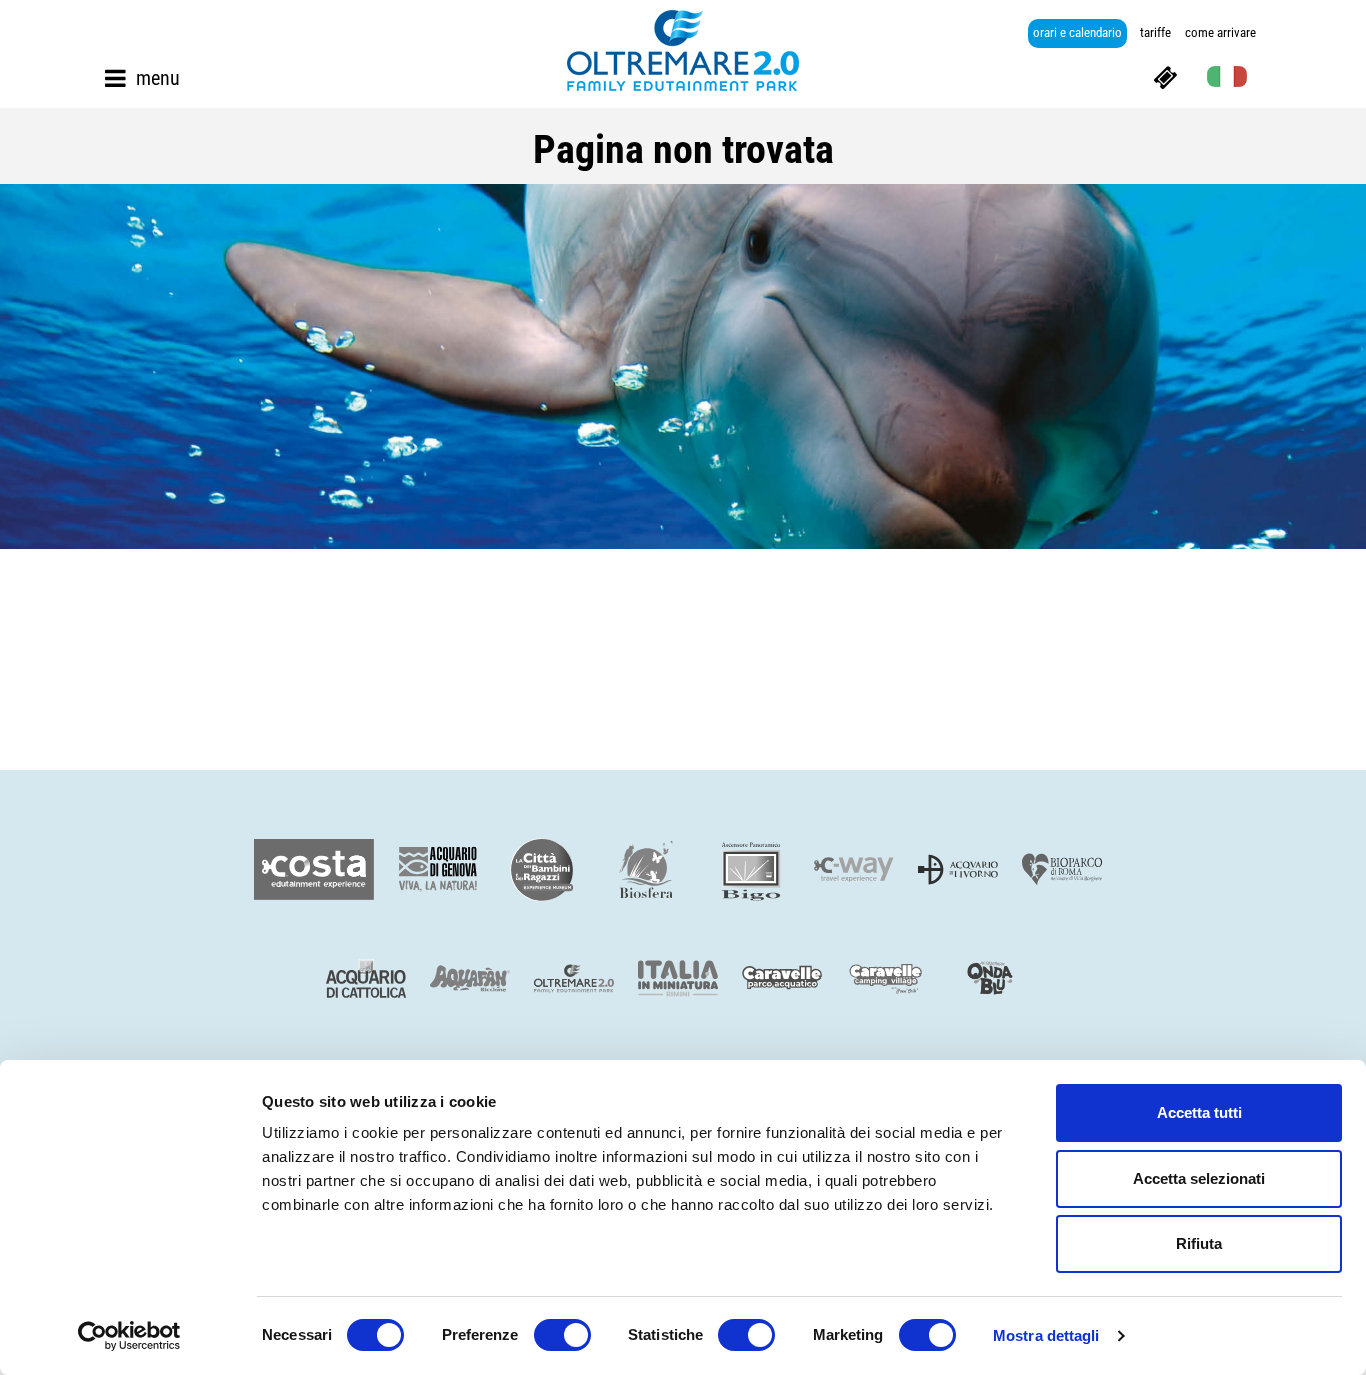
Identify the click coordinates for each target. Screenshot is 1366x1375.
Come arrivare (1220, 32)
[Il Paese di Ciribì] (886, 978)
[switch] (562, 1335)
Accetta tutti (1199, 1112)
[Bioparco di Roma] (1062, 869)
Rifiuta (1199, 1243)
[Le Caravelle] (782, 978)
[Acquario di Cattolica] (366, 978)
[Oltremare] (683, 50)
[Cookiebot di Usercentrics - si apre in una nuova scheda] (129, 1336)
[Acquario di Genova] (438, 869)
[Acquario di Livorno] (958, 869)
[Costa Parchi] (314, 869)
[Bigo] (750, 869)
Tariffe (1155, 32)
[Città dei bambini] (542, 869)
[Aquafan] (470, 978)
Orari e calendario (1077, 32)
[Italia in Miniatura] (678, 978)
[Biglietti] (1165, 76)
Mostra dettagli (1046, 1335)
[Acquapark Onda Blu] (990, 979)
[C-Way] (854, 869)
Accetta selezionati (1199, 1178)
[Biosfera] (646, 869)
